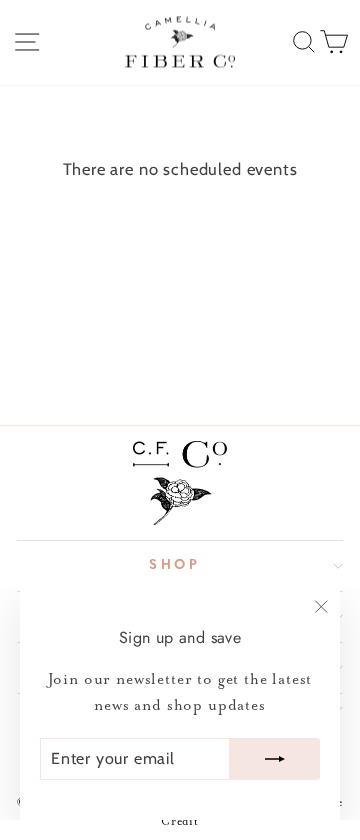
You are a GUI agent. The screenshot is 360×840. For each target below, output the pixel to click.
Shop (175, 565)
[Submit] (275, 759)
